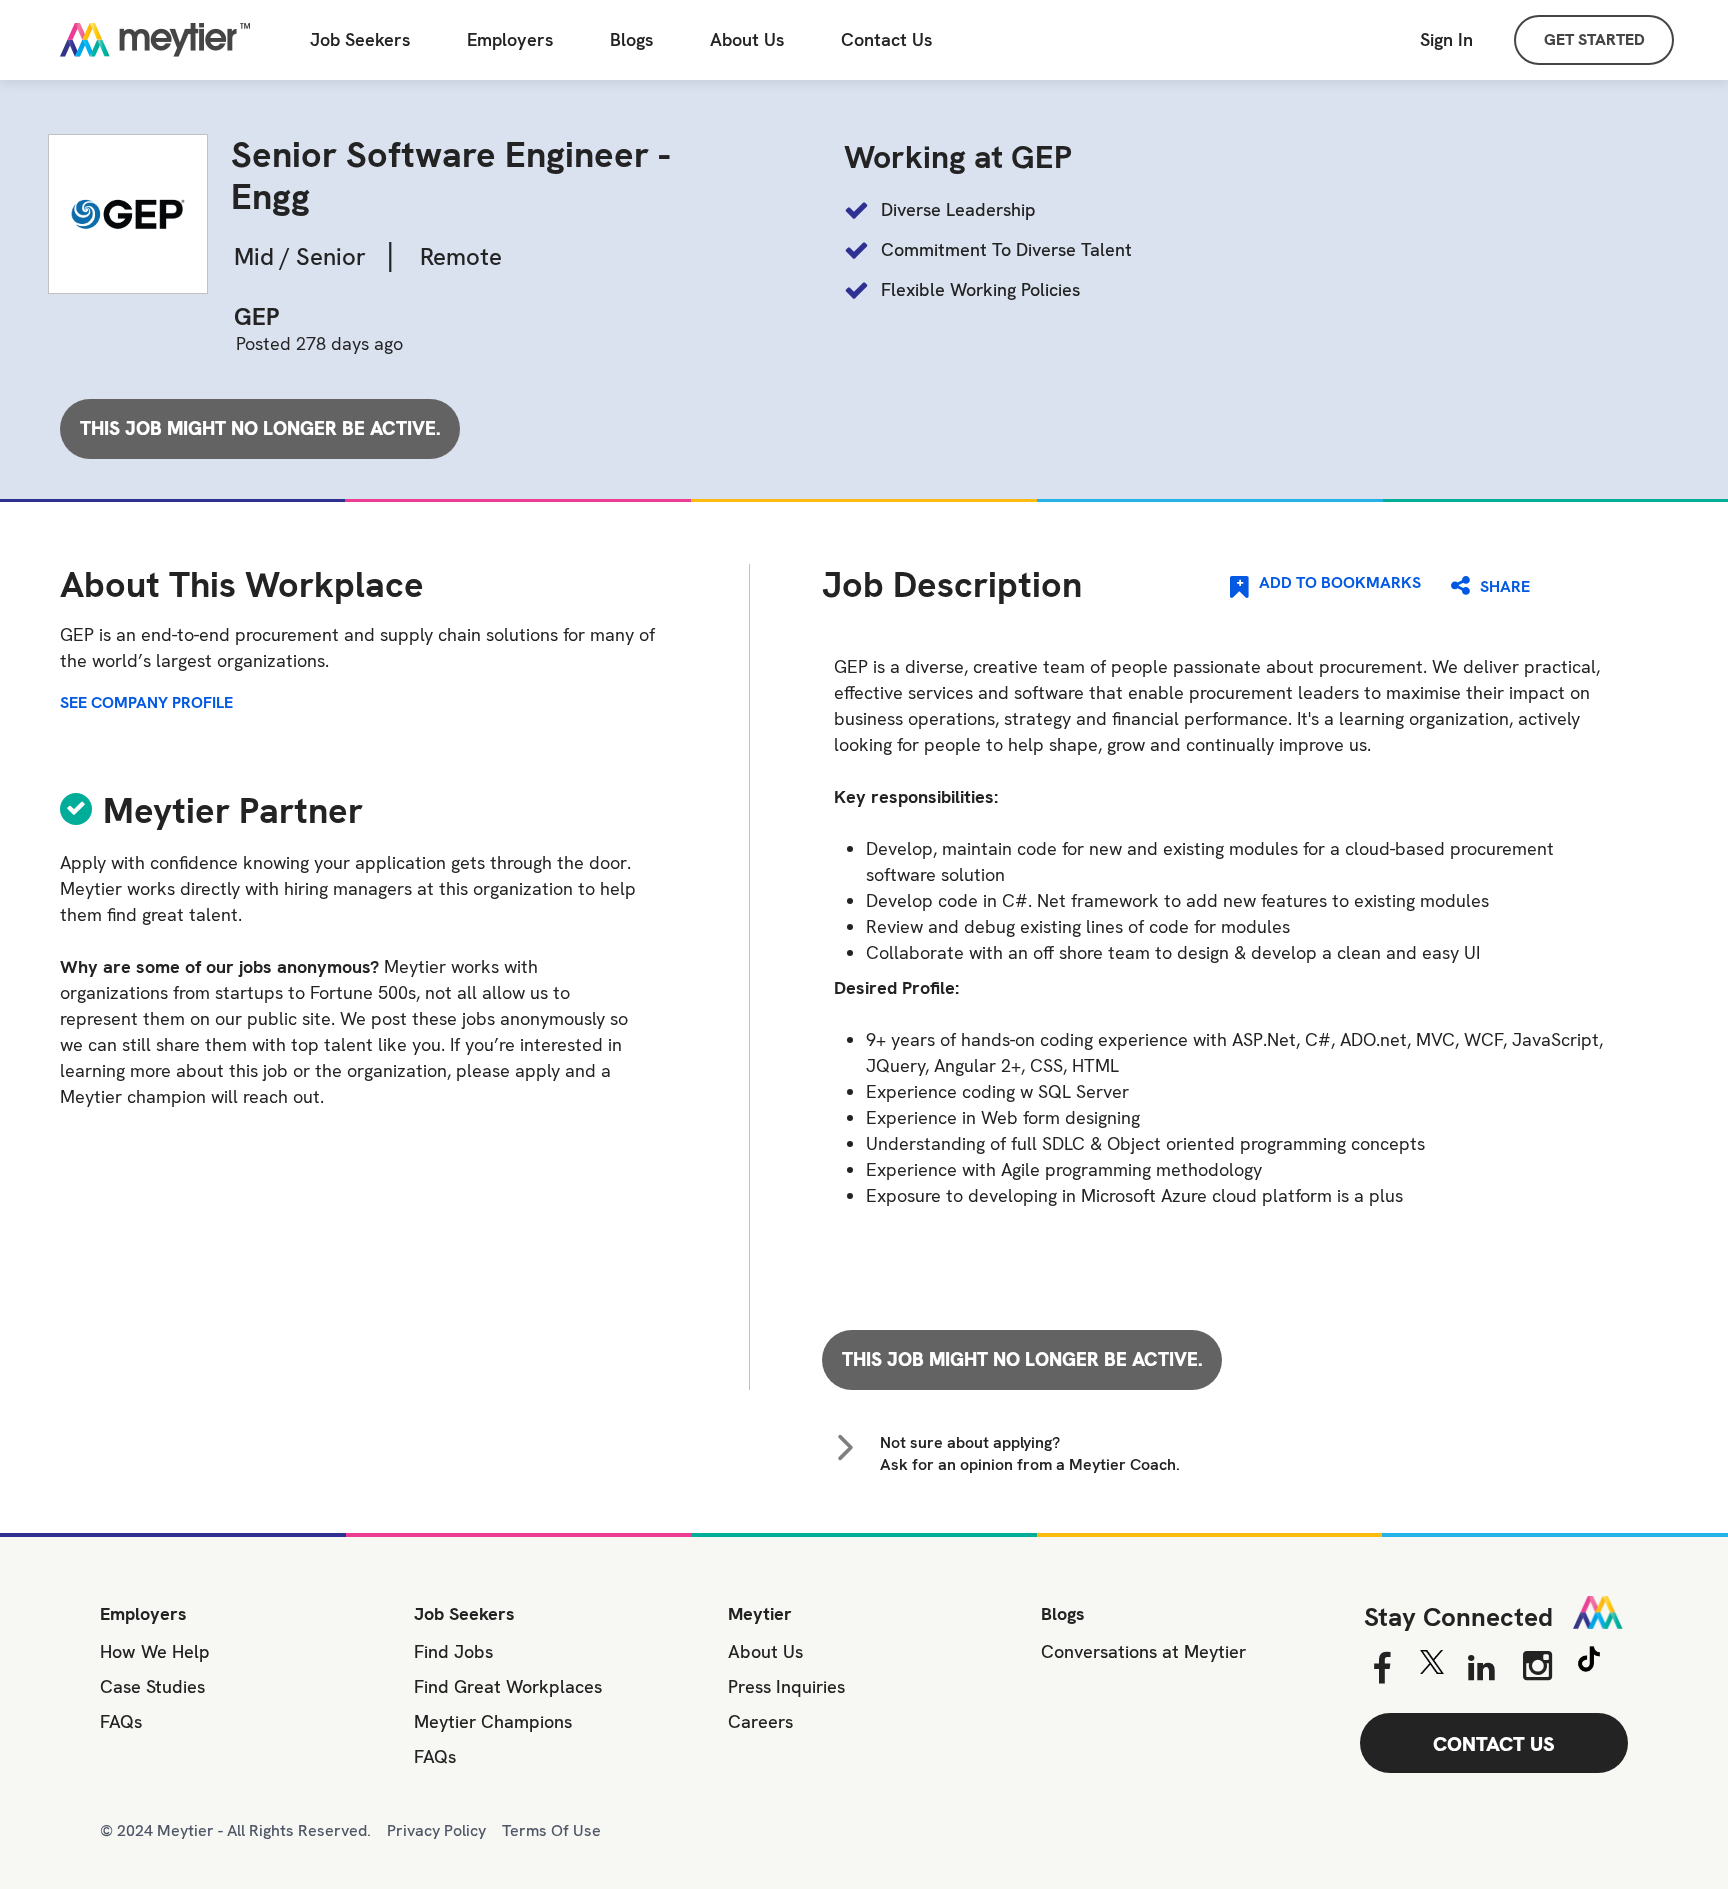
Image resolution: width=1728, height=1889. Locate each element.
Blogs (631, 40)
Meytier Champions (493, 1721)
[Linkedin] (1481, 1669)
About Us (747, 40)
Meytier (760, 1613)
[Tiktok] (1589, 1662)
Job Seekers (360, 40)
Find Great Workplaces (508, 1686)
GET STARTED (1594, 39)
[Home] (155, 40)
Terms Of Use (551, 1830)
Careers (760, 1721)
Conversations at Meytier (1143, 1651)
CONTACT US (1494, 1744)
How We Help (155, 1651)
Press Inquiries (786, 1686)
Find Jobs (453, 1651)
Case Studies (152, 1686)
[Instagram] (1537, 1666)
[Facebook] (1381, 1669)
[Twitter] (1431, 1667)
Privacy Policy (436, 1830)
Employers (510, 40)
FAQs (121, 1721)
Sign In (1446, 39)
